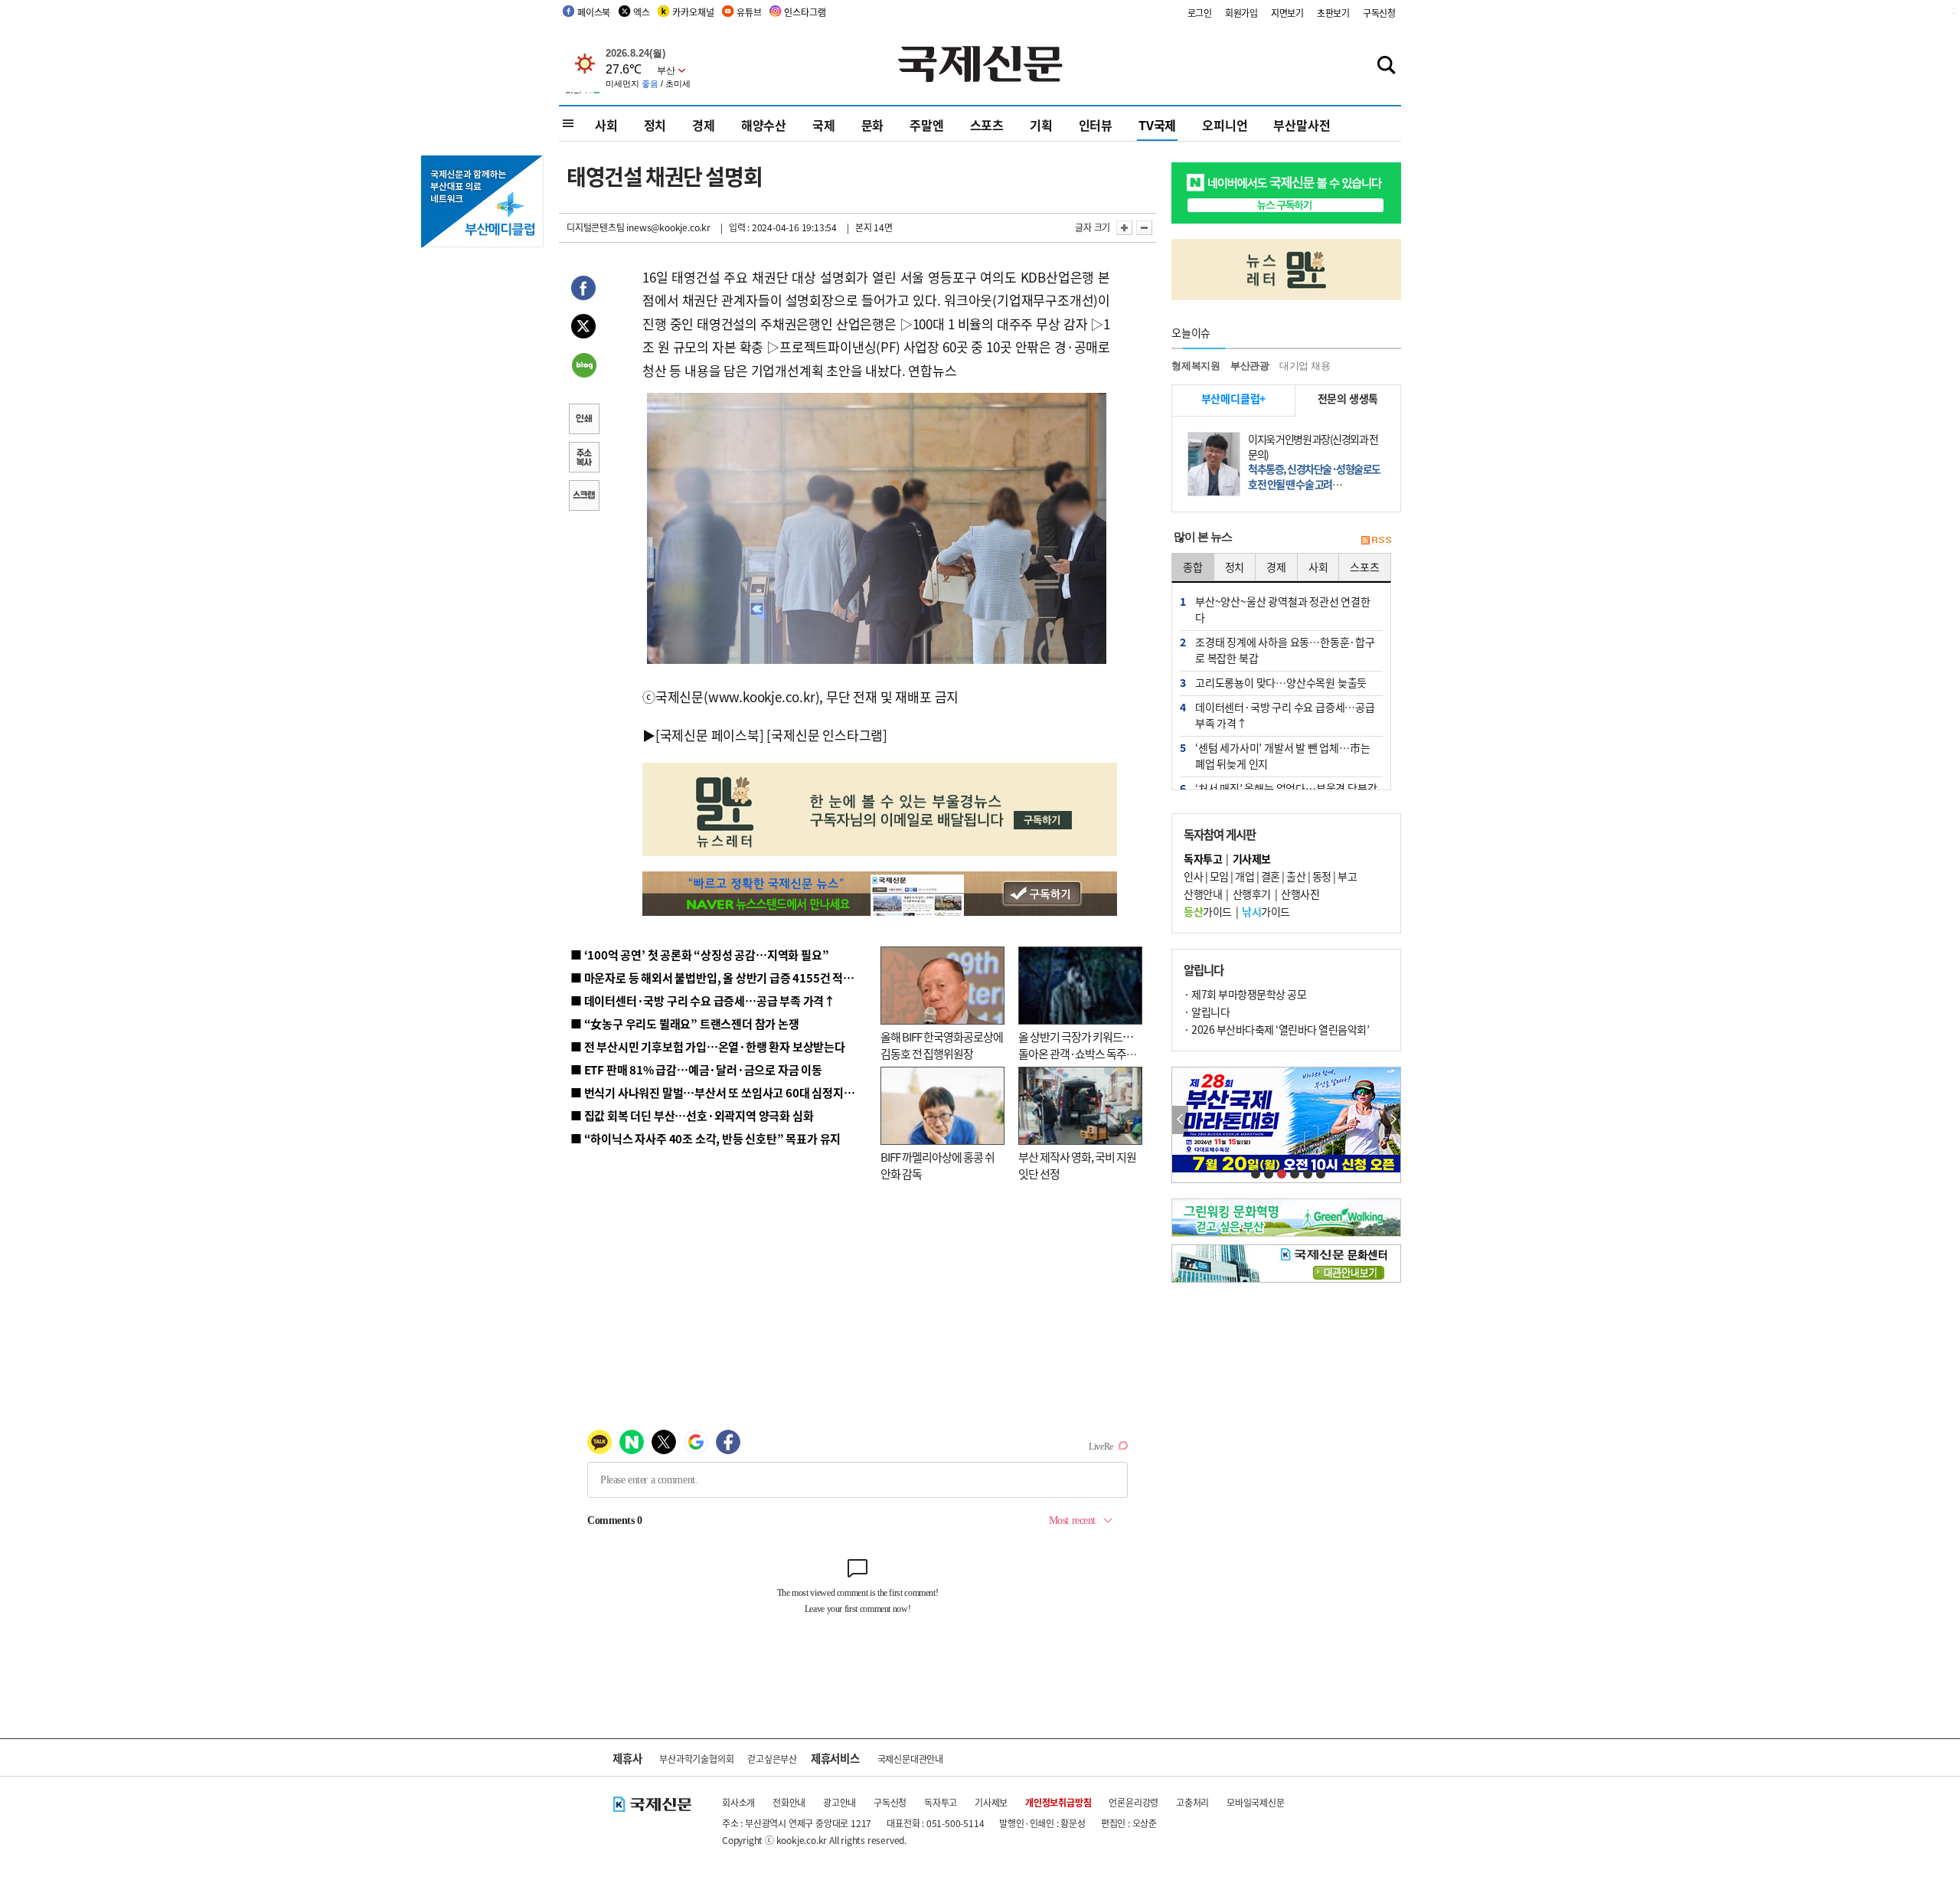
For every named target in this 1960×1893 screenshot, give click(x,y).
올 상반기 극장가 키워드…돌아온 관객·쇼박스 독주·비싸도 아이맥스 (1076, 1054)
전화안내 (789, 1802)
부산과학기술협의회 (696, 1759)
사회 (606, 125)
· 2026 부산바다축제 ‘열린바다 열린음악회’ (1276, 1029)
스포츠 (987, 125)
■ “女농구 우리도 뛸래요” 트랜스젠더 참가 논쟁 (685, 1023)
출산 (1296, 876)
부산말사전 (1302, 125)
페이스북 (594, 12)
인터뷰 (1096, 125)
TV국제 (1157, 125)
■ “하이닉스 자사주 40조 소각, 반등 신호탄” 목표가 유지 (706, 1138)
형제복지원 (1196, 366)
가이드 (1208, 911)
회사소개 (738, 1802)
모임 (1219, 876)
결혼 (1271, 876)
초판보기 (1333, 13)
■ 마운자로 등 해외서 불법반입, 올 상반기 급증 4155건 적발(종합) (727, 978)
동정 (1322, 876)
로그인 (1200, 13)
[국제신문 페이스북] (710, 735)
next (1392, 1120)
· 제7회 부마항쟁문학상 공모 (1245, 994)
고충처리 (1192, 1802)
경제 (704, 125)
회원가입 (1241, 13)
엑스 (642, 12)
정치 (655, 125)
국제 (824, 125)
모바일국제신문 (1256, 1802)
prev (1180, 1120)
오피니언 (1225, 125)
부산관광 (1250, 366)
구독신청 (1379, 13)
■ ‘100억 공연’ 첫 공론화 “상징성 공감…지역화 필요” (699, 955)
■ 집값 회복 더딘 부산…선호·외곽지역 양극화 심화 (692, 1115)
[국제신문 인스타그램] (827, 735)
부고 (1347, 876)
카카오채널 (693, 12)
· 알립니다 (1207, 1012)
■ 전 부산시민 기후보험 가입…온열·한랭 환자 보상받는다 (708, 1046)
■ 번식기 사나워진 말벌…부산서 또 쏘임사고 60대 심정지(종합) (722, 1092)
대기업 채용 (1305, 366)
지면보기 (1287, 13)
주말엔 (926, 125)
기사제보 (991, 1802)
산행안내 (1203, 894)
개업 (1245, 876)
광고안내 (840, 1802)
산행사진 (1300, 894)
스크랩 (583, 497)
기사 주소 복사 (583, 459)
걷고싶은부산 (772, 1759)
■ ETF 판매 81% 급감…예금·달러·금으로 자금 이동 (696, 1069)
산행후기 (1252, 894)
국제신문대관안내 (910, 1759)
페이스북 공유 (583, 290)
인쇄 (583, 420)
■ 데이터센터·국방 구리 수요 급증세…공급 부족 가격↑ (703, 1000)
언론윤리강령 (1134, 1802)
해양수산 (764, 125)
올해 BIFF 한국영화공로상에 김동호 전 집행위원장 (942, 1045)
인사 (1193, 876)
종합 (1193, 567)
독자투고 (941, 1802)
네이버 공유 (583, 367)
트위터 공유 (583, 329)
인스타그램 (805, 12)
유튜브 (749, 12)
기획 (1041, 125)
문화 (873, 125)
